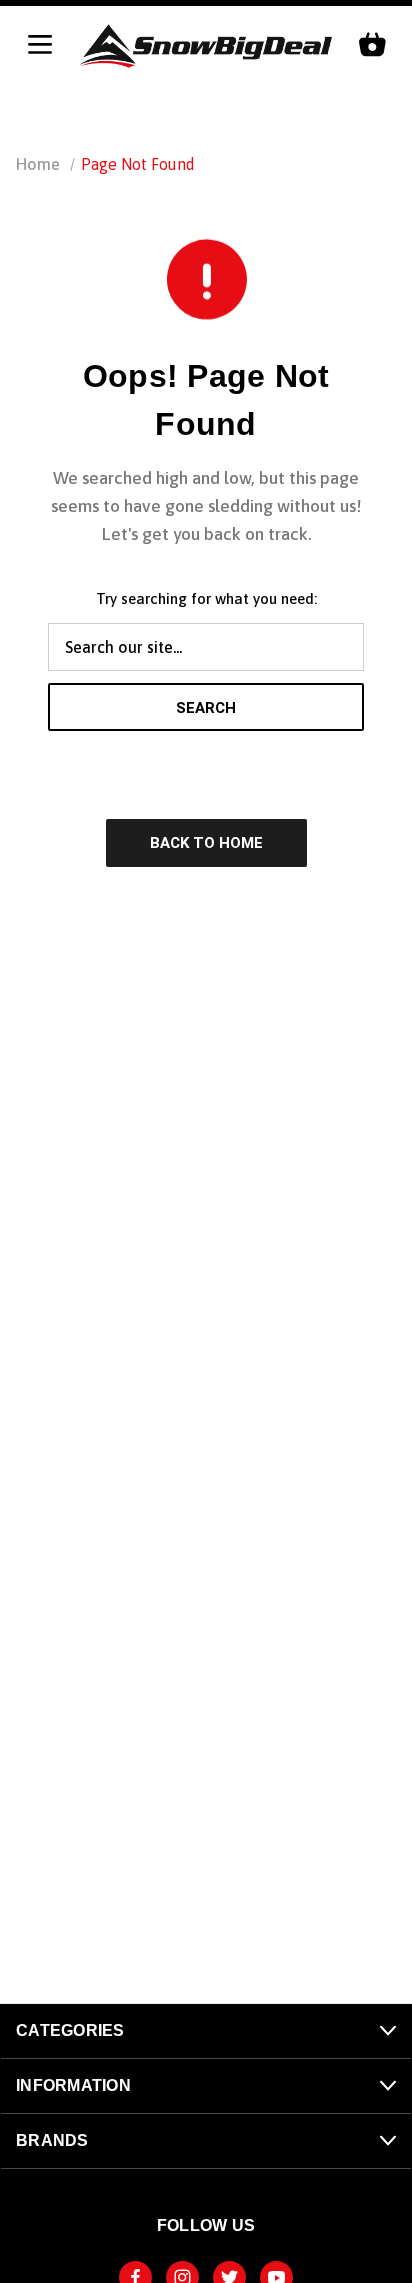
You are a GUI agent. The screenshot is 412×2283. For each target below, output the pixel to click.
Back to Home (206, 843)
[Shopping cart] (372, 46)
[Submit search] (377, 112)
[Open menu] (40, 46)
